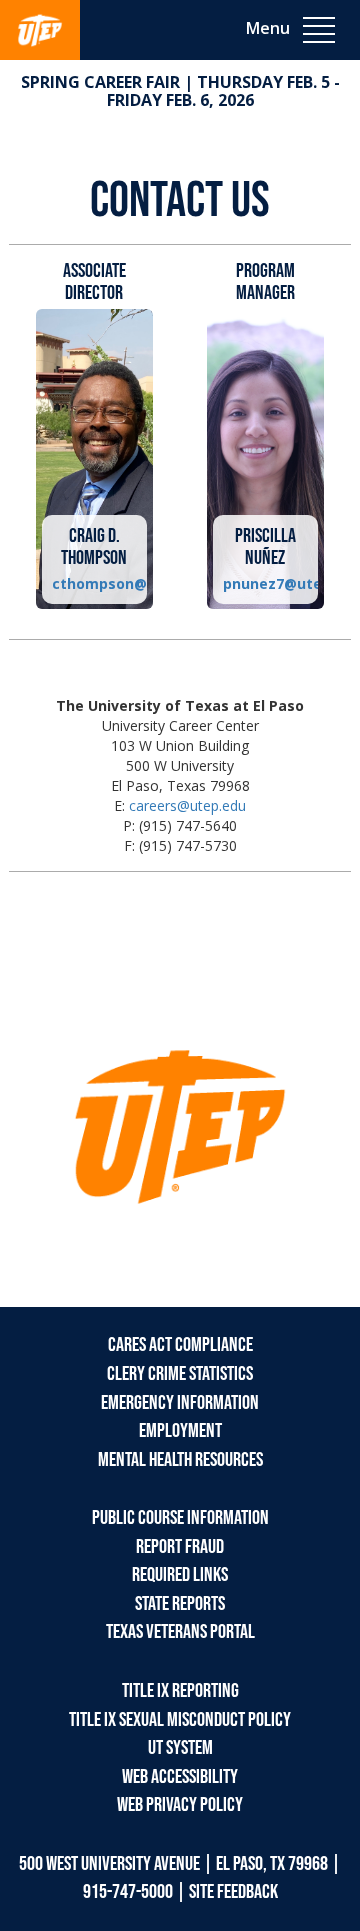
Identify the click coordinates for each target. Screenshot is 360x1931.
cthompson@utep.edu (94, 583)
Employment (180, 1431)
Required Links (180, 1575)
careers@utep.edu (187, 805)
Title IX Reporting (180, 1691)
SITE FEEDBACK (233, 1892)
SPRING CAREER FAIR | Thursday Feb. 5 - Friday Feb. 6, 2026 (180, 91)
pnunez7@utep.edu (265, 583)
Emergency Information (180, 1403)
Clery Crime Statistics (180, 1374)
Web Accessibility (180, 1777)
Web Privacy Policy (180, 1805)
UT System (180, 1748)
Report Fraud (180, 1547)
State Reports (180, 1604)
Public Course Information (180, 1518)
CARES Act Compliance (180, 1345)
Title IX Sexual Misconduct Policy (180, 1720)
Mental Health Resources (180, 1460)
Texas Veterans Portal (180, 1632)
